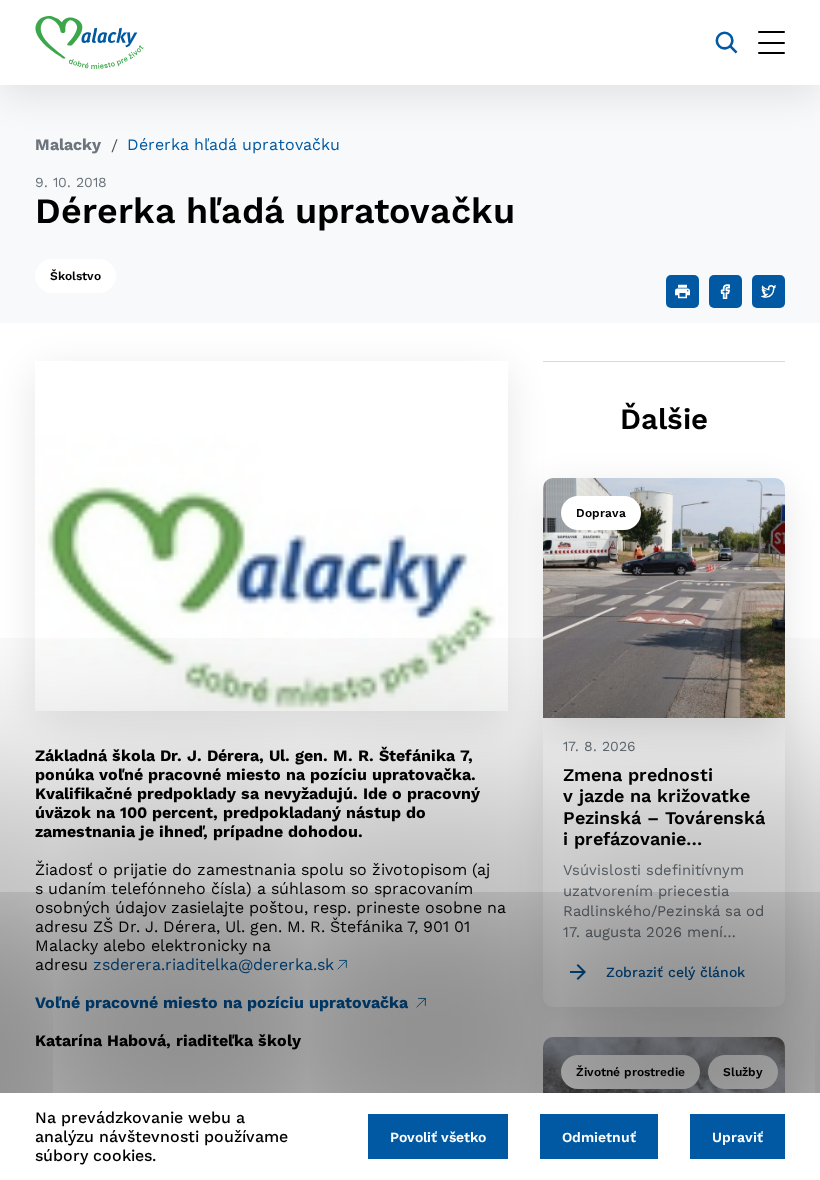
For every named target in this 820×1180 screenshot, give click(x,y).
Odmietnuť (599, 1137)
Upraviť (737, 1137)
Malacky (68, 144)
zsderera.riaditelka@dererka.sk (213, 964)
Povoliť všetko (438, 1137)
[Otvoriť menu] (771, 42)
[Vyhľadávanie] (726, 42)
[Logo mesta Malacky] (89, 43)
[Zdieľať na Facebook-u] (725, 291)
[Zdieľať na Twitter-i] (768, 291)
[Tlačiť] (682, 291)
